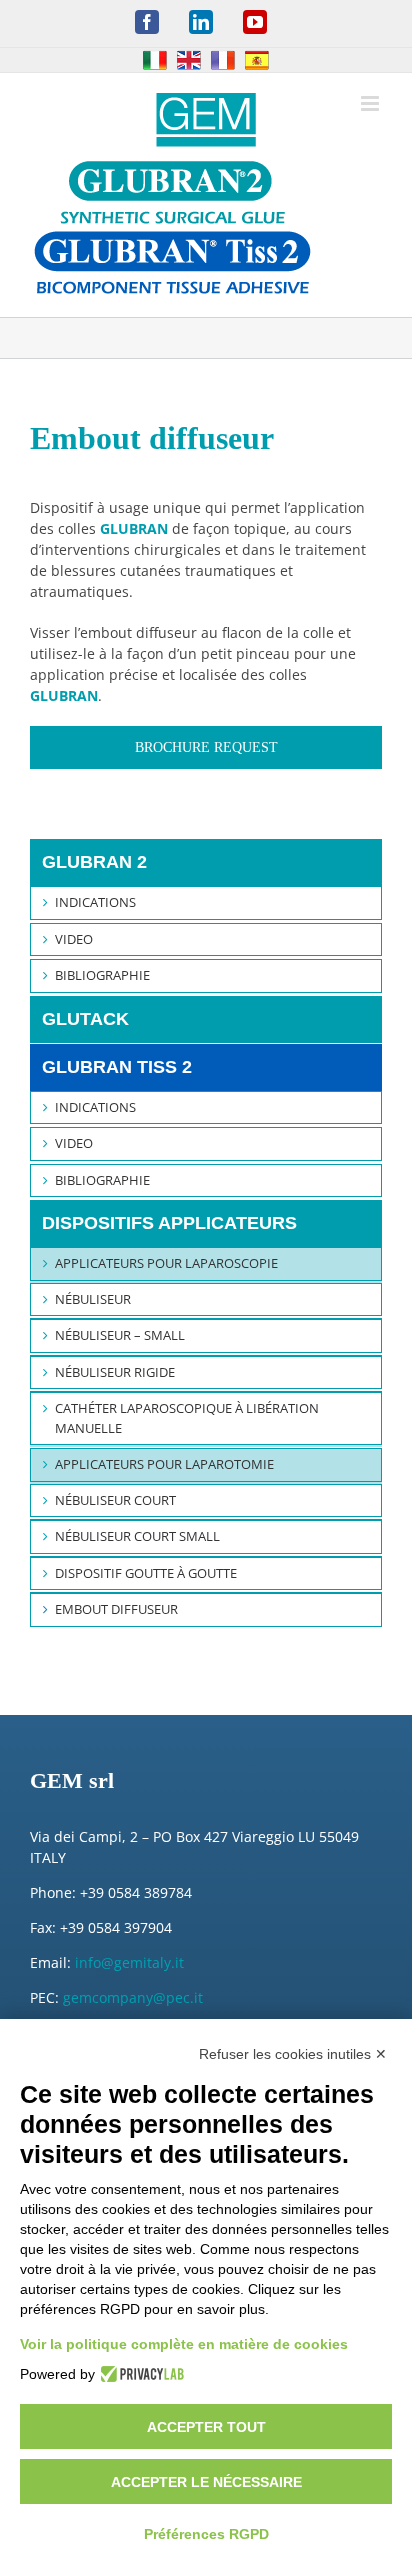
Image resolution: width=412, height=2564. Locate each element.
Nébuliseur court (115, 1500)
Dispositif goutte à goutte (146, 1573)
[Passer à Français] (223, 60)
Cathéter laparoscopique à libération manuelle (187, 1418)
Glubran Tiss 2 (117, 1067)
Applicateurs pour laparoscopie (166, 1263)
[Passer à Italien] (155, 60)
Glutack (85, 1019)
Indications (95, 902)
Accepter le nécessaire (206, 2482)
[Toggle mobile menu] (371, 103)
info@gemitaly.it (129, 1962)
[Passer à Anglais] (189, 60)
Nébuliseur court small (137, 1536)
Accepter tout (206, 2427)
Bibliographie (102, 975)
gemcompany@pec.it (133, 1997)
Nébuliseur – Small (120, 1335)
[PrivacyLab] (139, 2374)
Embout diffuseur (116, 1609)
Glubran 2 (94, 862)
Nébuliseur (93, 1299)
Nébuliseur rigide (115, 1372)
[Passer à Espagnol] (257, 60)
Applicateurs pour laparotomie (164, 1464)
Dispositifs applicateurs (169, 1223)
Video (74, 939)
